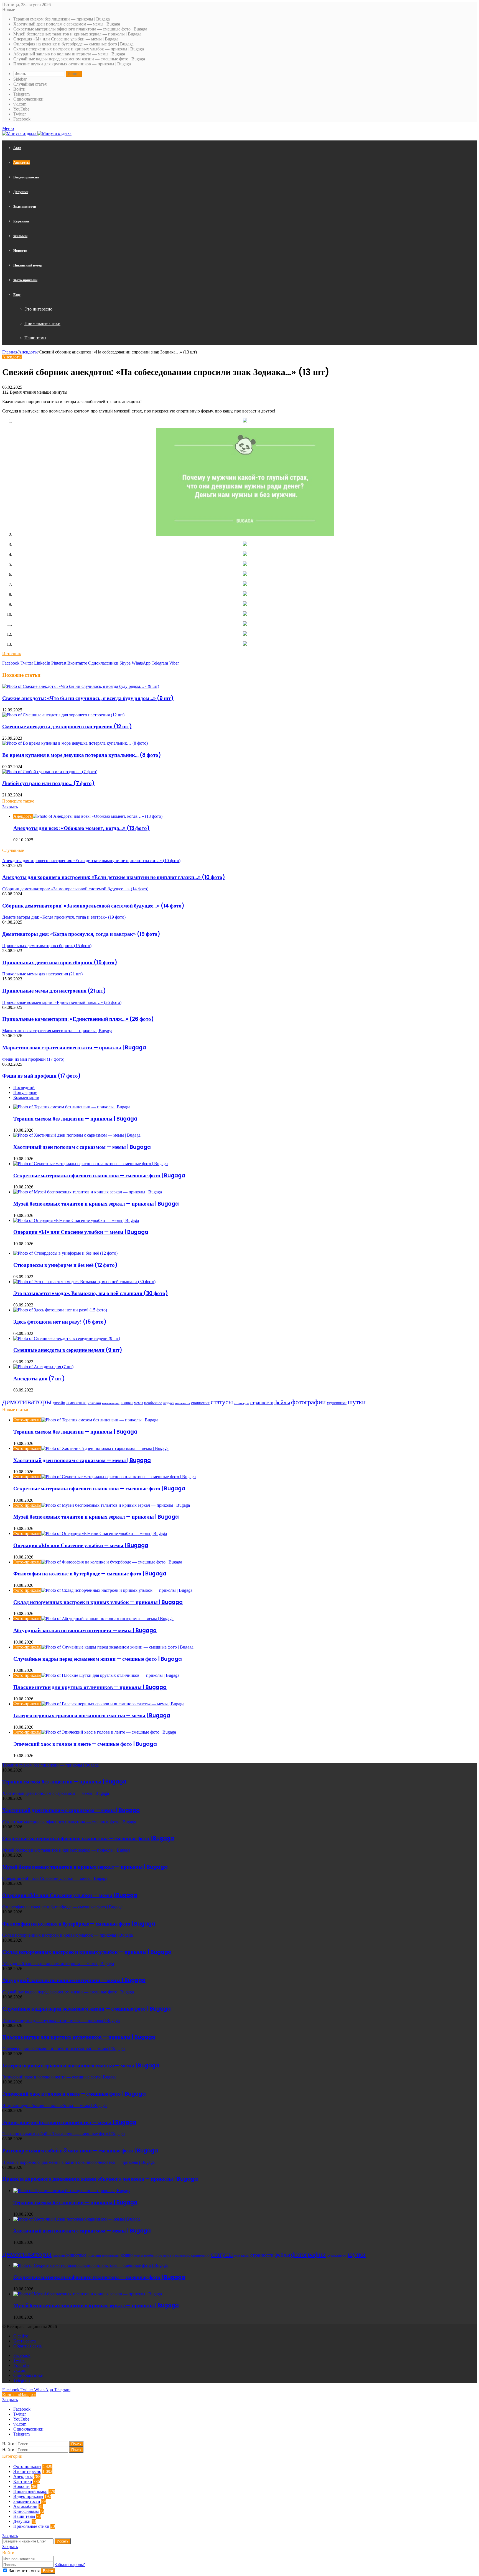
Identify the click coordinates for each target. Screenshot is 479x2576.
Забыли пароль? (70, 2565)
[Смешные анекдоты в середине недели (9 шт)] (67, 1338)
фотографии (308, 1402)
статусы (222, 1402)
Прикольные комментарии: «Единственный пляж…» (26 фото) (78, 1019)
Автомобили (25, 2506)
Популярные (25, 1092)
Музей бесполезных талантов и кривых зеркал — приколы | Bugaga (77, 34)
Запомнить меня (24, 2571)
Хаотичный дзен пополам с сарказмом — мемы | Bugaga (67, 24)
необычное (153, 1403)
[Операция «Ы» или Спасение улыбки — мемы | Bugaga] (76, 1220)
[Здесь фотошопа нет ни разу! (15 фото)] (60, 1310)
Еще (17, 295)
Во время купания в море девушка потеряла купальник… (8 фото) (82, 755)
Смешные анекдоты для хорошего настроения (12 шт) (67, 726)
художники (337, 1403)
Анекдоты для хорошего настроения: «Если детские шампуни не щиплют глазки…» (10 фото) (114, 877)
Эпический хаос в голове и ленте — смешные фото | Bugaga (85, 1744)
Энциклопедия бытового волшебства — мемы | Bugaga (69, 2122)
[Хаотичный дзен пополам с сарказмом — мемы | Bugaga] (77, 1135)
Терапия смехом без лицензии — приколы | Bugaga (62, 19)
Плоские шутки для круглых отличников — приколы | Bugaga (72, 64)
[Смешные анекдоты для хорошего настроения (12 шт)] (63, 715)
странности (262, 1403)
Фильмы (20, 236)
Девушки (21, 192)
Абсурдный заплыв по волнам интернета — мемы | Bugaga (69, 54)
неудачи (169, 1403)
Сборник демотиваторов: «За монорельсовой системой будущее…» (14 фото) (93, 906)
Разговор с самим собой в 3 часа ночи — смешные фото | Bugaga (80, 2151)
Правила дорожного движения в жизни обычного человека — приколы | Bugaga (100, 2179)
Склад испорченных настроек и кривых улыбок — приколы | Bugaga (79, 49)
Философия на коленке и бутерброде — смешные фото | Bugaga (73, 44)
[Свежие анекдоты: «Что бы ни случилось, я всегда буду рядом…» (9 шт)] (81, 686)
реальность (183, 1403)
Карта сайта (25, 2341)
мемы (138, 1403)
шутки (357, 1402)
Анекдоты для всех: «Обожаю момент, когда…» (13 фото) (81, 828)
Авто (17, 148)
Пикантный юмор (28, 265)
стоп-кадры (242, 1403)
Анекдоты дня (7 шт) (39, 1379)
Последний (24, 1087)
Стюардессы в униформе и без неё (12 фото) (65, 1265)
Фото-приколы (25, 280)
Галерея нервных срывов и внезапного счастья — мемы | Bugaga (92, 1715)
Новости (20, 251)
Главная (10, 352)
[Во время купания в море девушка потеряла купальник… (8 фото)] (75, 743)
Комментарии (26, 1097)
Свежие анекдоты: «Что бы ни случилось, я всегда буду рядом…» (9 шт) (88, 698)
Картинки (21, 221)
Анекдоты (21, 162)
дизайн (59, 1403)
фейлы (282, 1402)
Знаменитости (25, 207)
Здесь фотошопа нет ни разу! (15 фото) (60, 1322)
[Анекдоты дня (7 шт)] (43, 1367)
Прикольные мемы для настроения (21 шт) (54, 991)
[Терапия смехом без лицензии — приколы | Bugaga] (72, 1107)
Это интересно (38, 309)
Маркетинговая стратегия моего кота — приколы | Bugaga (74, 1048)
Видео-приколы (26, 177)
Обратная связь (28, 2346)
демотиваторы (27, 1401)
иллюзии (94, 1403)
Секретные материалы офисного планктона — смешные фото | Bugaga (80, 29)
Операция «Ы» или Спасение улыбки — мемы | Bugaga (66, 39)
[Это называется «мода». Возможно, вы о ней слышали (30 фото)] (84, 1282)
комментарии (111, 1403)
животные (76, 1403)
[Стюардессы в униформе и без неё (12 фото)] (65, 1253)
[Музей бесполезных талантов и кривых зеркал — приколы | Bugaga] (88, 1192)
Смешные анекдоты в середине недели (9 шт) (68, 1350)
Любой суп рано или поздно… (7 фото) (48, 783)
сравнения (200, 1403)
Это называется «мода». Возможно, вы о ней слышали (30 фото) (91, 1293)
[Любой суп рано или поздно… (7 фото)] (50, 772)
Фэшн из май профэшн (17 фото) (41, 1076)
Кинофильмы (26, 2511)
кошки (127, 1403)
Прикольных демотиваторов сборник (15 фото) (60, 963)
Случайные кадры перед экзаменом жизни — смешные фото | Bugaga (79, 59)
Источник (12, 654)
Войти (48, 2571)
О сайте (21, 2336)
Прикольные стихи (42, 323)
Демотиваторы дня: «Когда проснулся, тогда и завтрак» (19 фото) (81, 934)
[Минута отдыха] (37, 133)
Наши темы (35, 338)
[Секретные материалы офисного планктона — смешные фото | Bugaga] (91, 1164)
